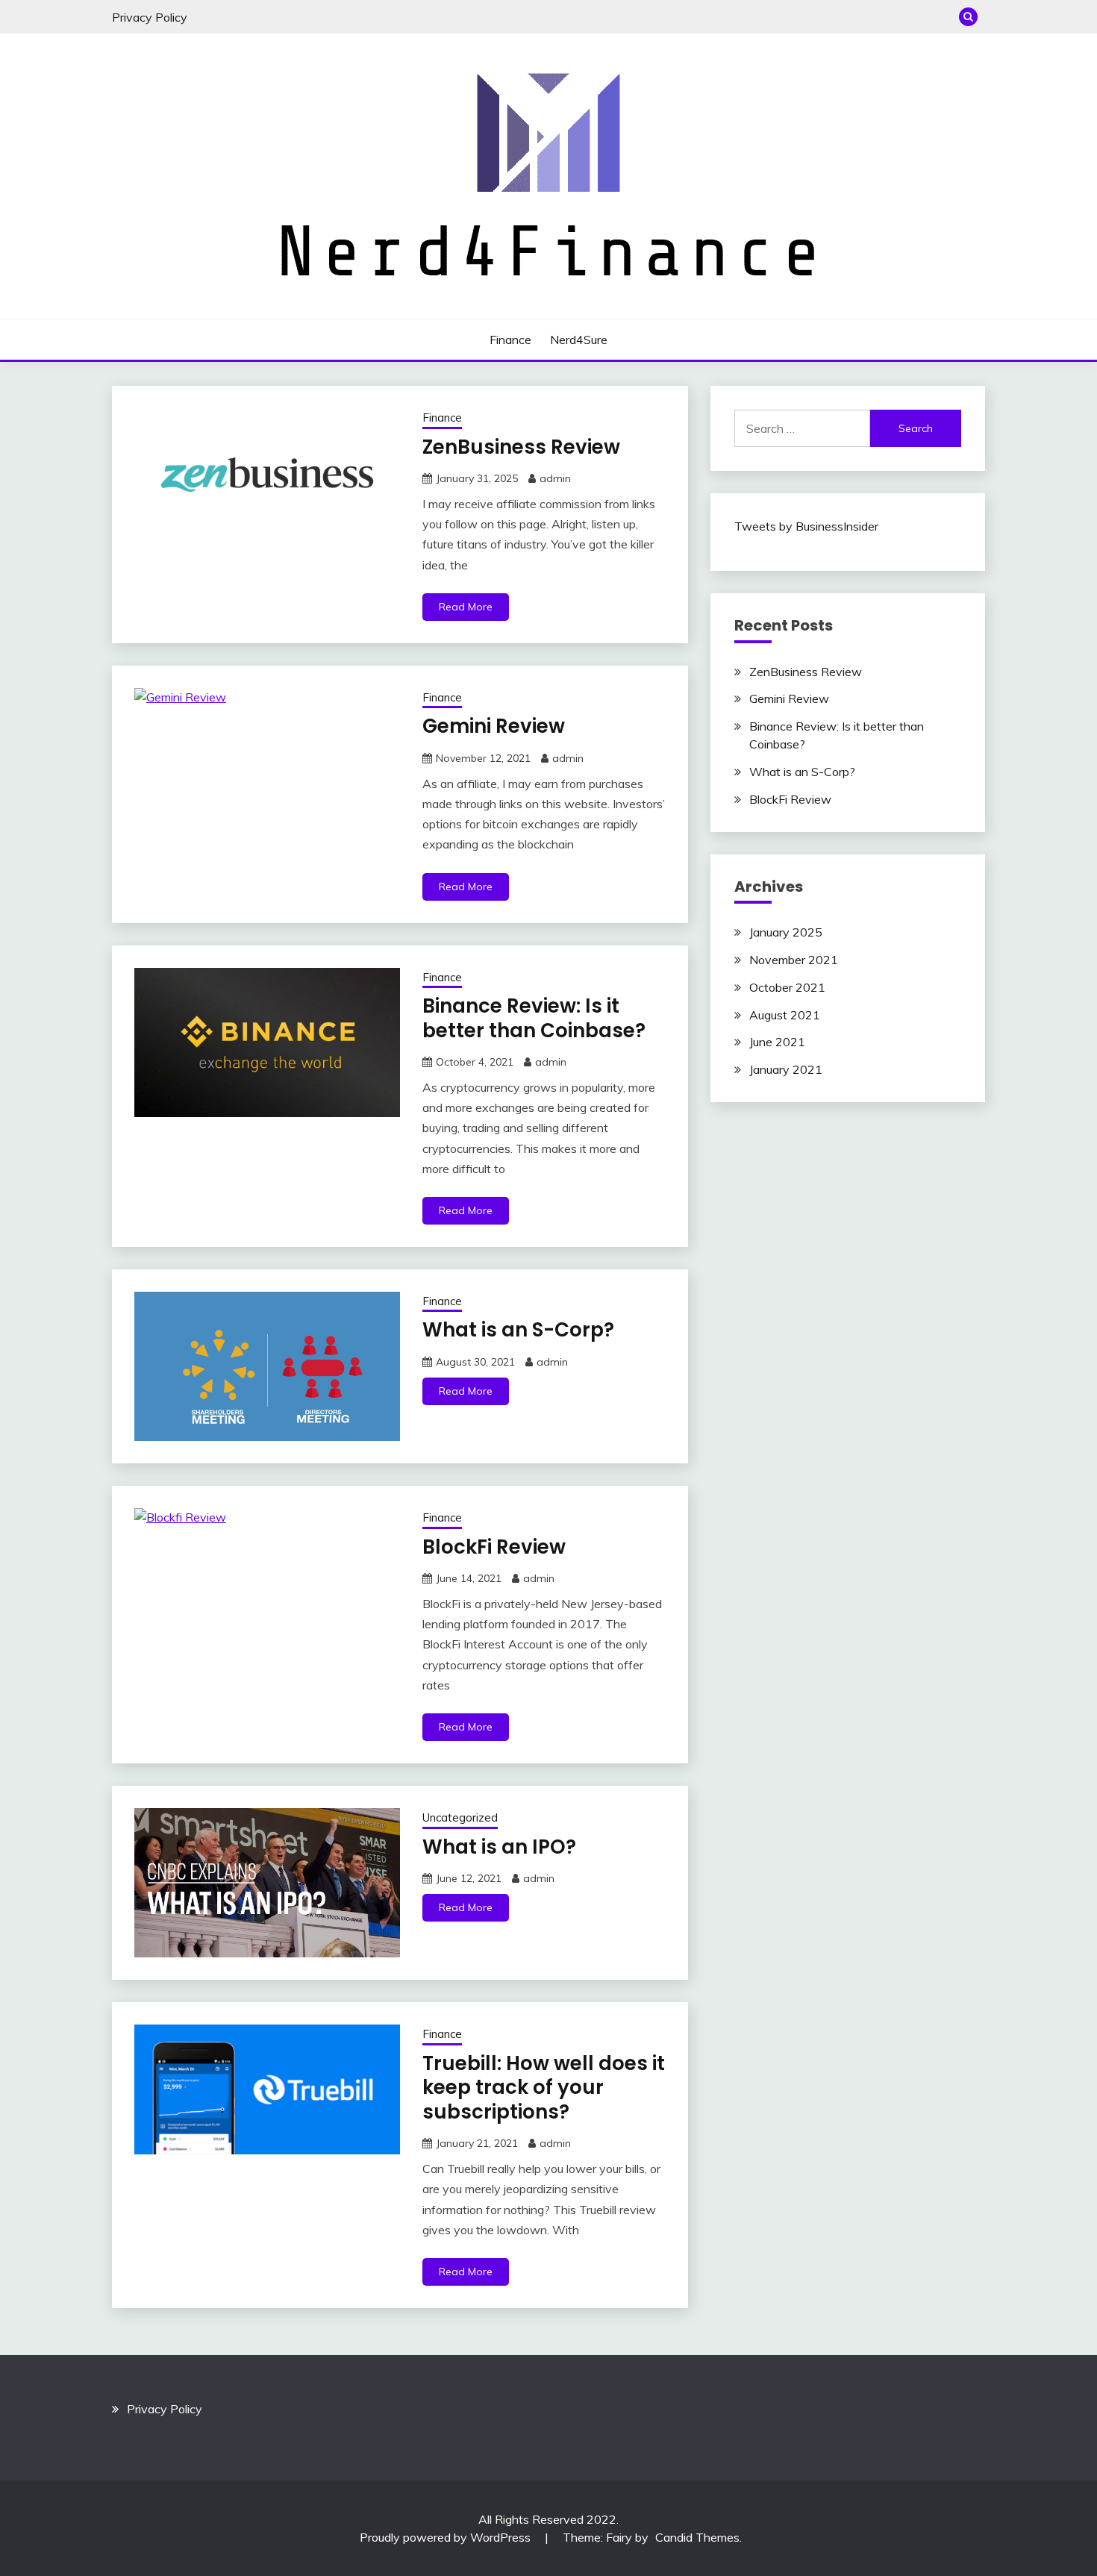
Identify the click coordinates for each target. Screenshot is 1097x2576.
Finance (510, 340)
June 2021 (777, 1042)
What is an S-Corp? (518, 1330)
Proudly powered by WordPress (447, 2537)
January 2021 (786, 1069)
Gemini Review (494, 726)
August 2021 (785, 1015)
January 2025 (786, 932)
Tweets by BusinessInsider (806, 526)
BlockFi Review (494, 1547)
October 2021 (787, 987)
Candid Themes (697, 2537)
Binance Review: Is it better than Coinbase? (534, 1018)
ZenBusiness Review (521, 447)
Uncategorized (460, 1817)
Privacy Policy (150, 17)
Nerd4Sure (579, 340)
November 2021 (794, 960)
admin (555, 478)
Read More (466, 607)
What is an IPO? (499, 1847)
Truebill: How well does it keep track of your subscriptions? (544, 2088)
